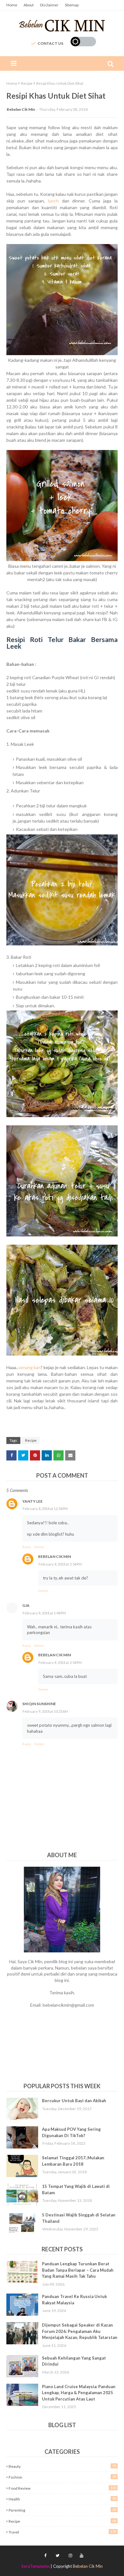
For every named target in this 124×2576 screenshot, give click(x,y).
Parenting (62, 2510)
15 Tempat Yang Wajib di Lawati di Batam (76, 2189)
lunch (53, 201)
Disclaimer (49, 5)
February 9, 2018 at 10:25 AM (45, 1711)
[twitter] (58, 2556)
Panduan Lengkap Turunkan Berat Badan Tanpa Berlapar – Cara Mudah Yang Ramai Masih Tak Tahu (78, 2270)
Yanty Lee (32, 1501)
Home (12, 5)
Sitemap (72, 5)
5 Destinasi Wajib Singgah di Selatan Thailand (79, 2218)
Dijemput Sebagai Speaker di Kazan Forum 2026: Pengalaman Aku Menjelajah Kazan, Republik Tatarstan (80, 2331)
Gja (26, 1605)
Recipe (27, 83)
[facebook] (45, 2556)
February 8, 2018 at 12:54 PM (45, 1509)
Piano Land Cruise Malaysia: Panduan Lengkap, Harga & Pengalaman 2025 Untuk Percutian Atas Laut (79, 2393)
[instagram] (70, 2556)
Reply (27, 1547)
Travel (62, 2532)
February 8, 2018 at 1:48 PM (44, 1613)
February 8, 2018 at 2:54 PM (60, 1564)
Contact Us (50, 43)
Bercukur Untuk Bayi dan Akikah (74, 2101)
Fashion (62, 2477)
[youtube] (81, 2556)
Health (62, 2499)
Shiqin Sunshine (39, 1704)
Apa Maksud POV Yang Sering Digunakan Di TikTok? (71, 2132)
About (29, 5)
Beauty (62, 2466)
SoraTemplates (35, 2566)
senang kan (29, 1367)
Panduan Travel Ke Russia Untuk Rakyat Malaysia (74, 2300)
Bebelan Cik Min (21, 109)
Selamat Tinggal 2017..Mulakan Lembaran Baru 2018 (73, 2161)
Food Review (62, 2488)
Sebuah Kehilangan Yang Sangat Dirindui (74, 2361)
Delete (39, 1547)
